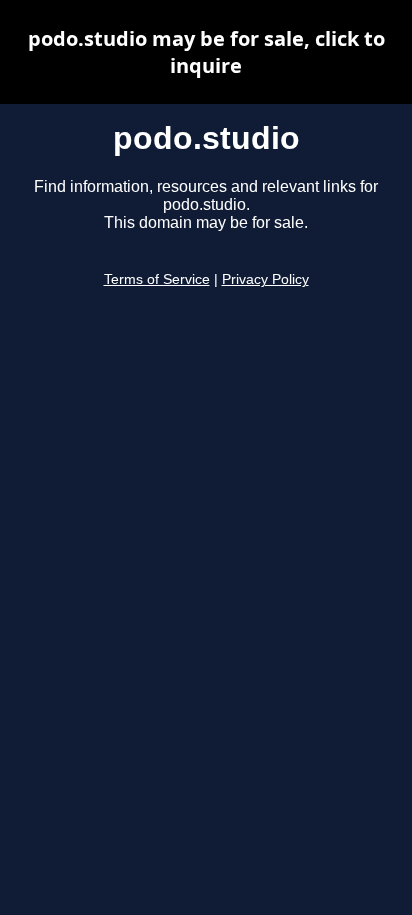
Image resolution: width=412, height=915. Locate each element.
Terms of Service (157, 279)
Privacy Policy (265, 279)
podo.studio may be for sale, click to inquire (206, 52)
